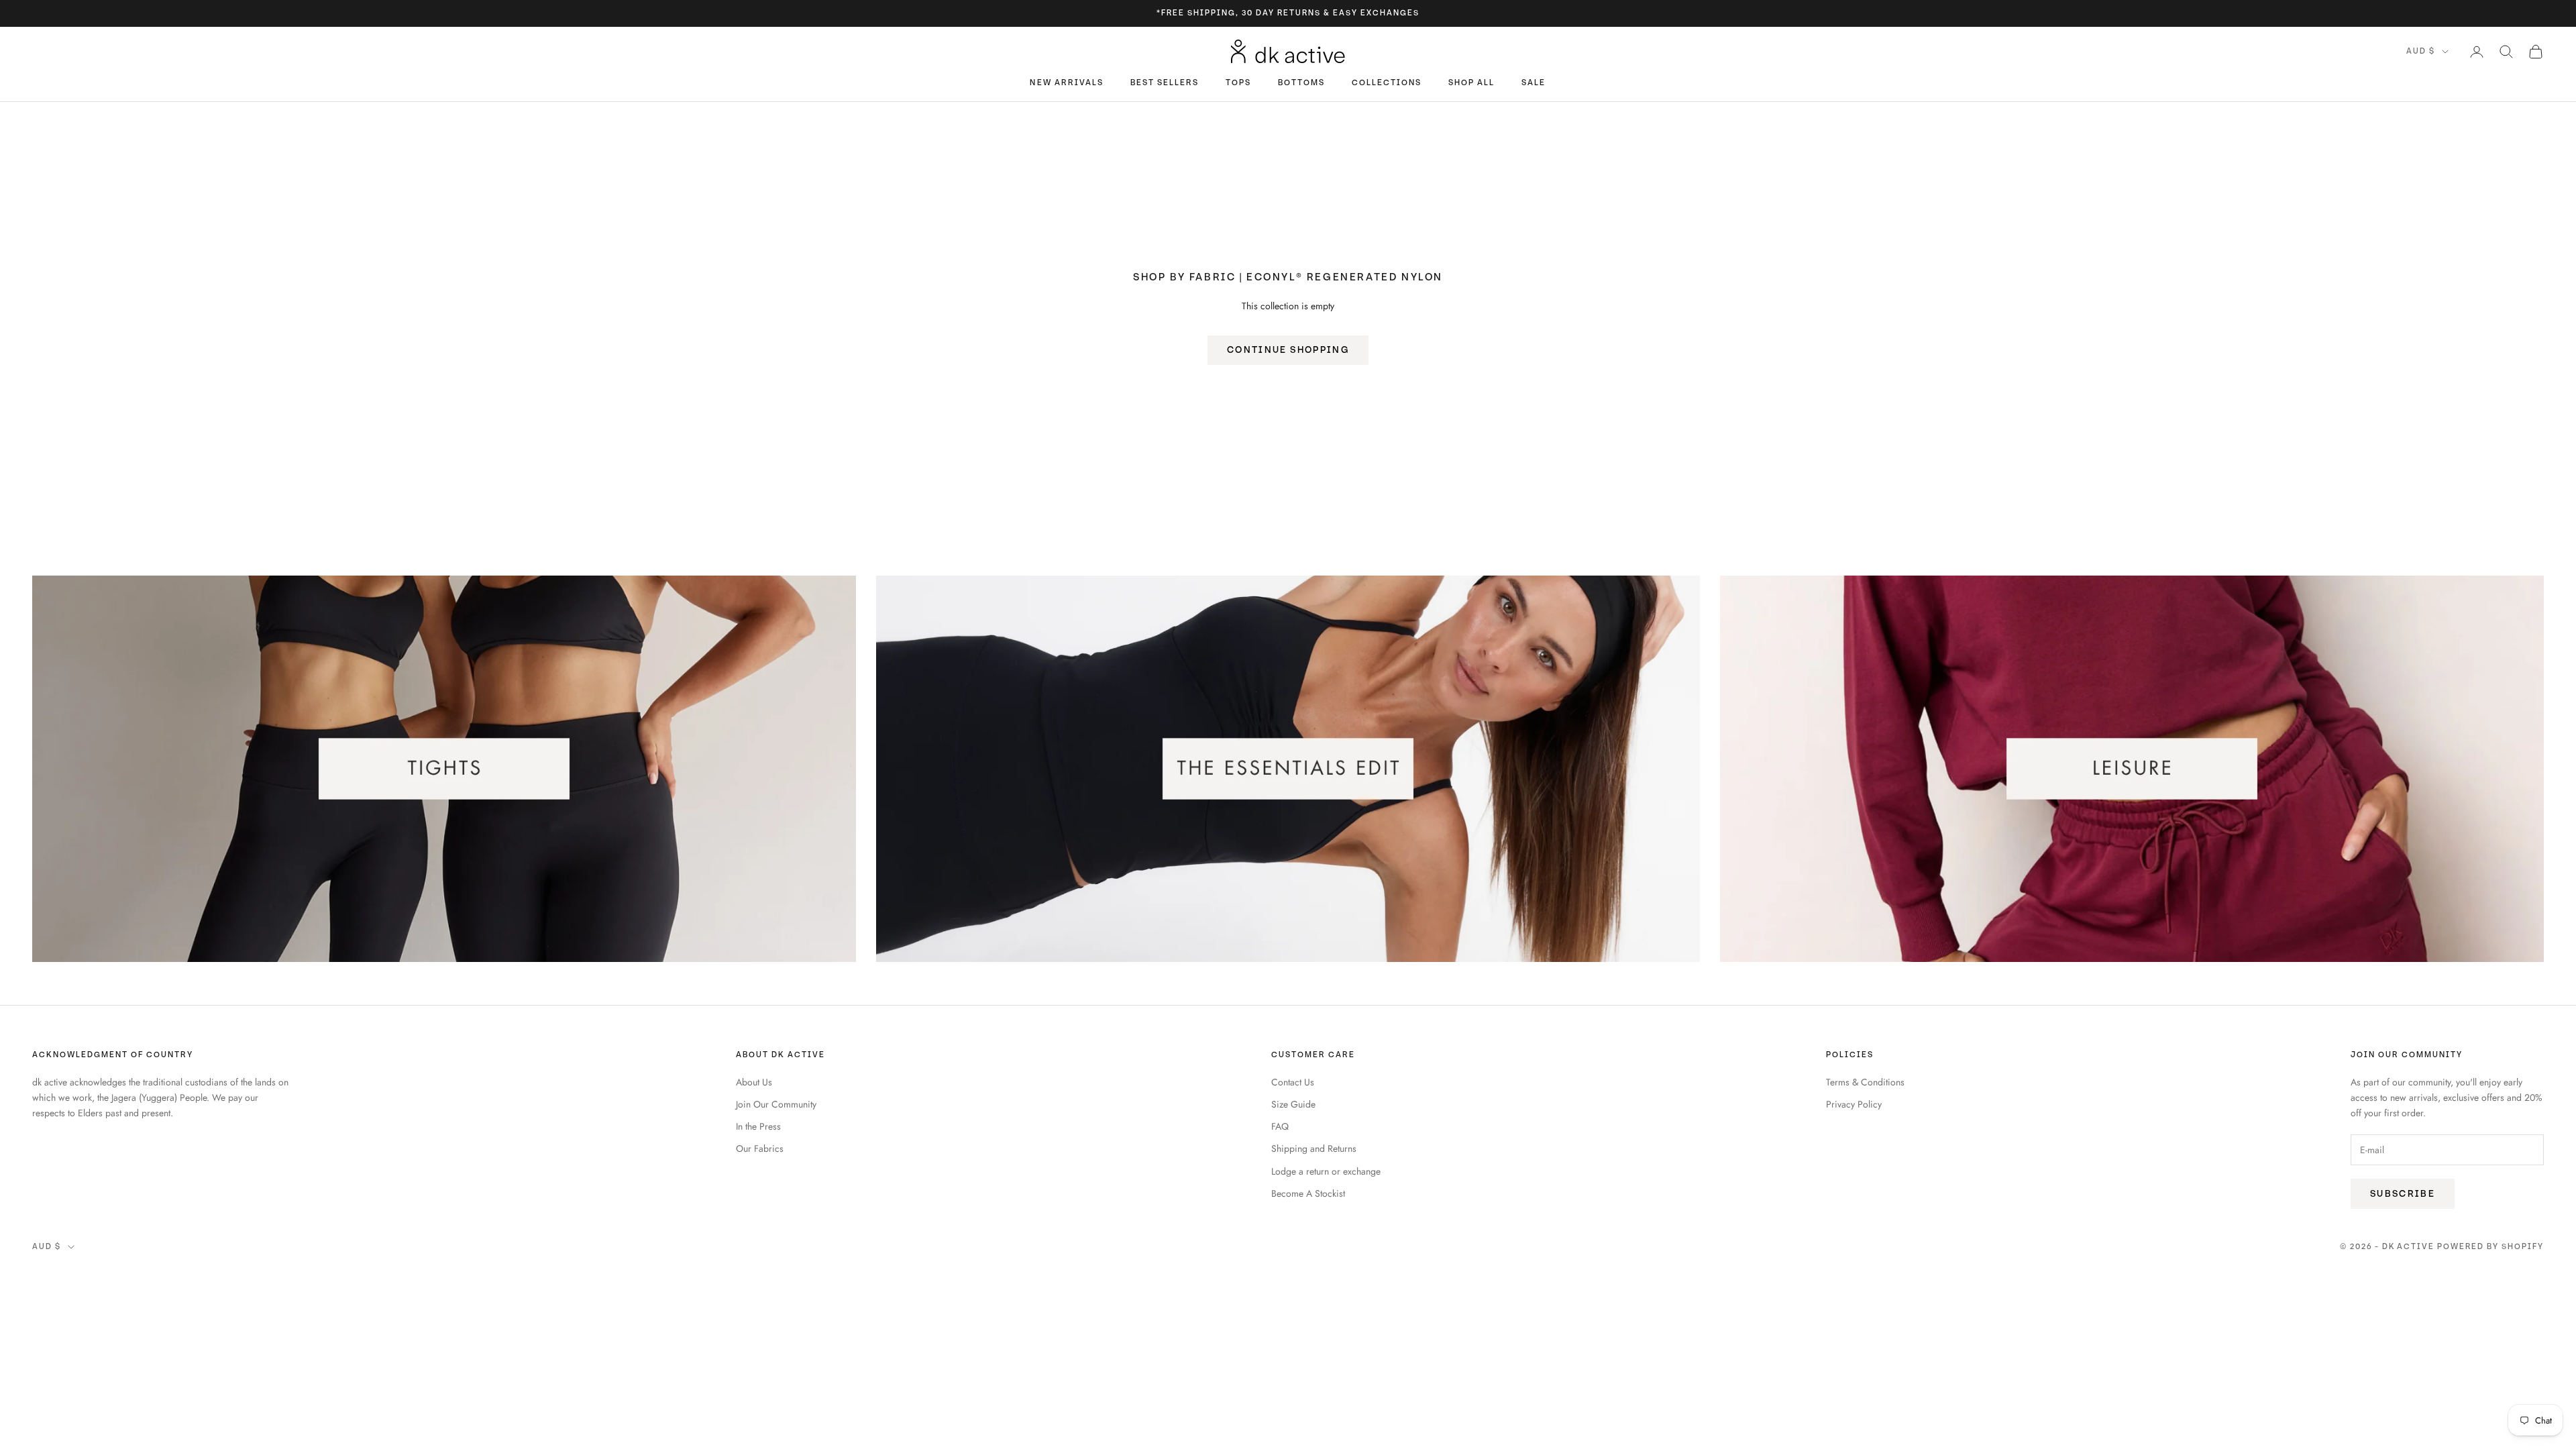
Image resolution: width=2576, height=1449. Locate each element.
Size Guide (1293, 1104)
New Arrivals (1066, 83)
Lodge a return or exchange (1326, 1171)
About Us (754, 1082)
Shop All (1471, 83)
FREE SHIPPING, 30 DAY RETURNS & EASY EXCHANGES (1290, 13)
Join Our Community (776, 1104)
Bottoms (1301, 83)
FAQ (1280, 1126)
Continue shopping (1288, 350)
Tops (1238, 83)
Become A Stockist (1308, 1193)
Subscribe (2403, 1194)
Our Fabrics (760, 1148)
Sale (1534, 83)
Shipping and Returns (1314, 1148)
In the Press (758, 1126)
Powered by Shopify (2490, 1247)
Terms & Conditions (1865, 1082)
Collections (1387, 83)
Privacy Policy (1854, 1104)
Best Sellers (1165, 83)
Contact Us (1293, 1082)
